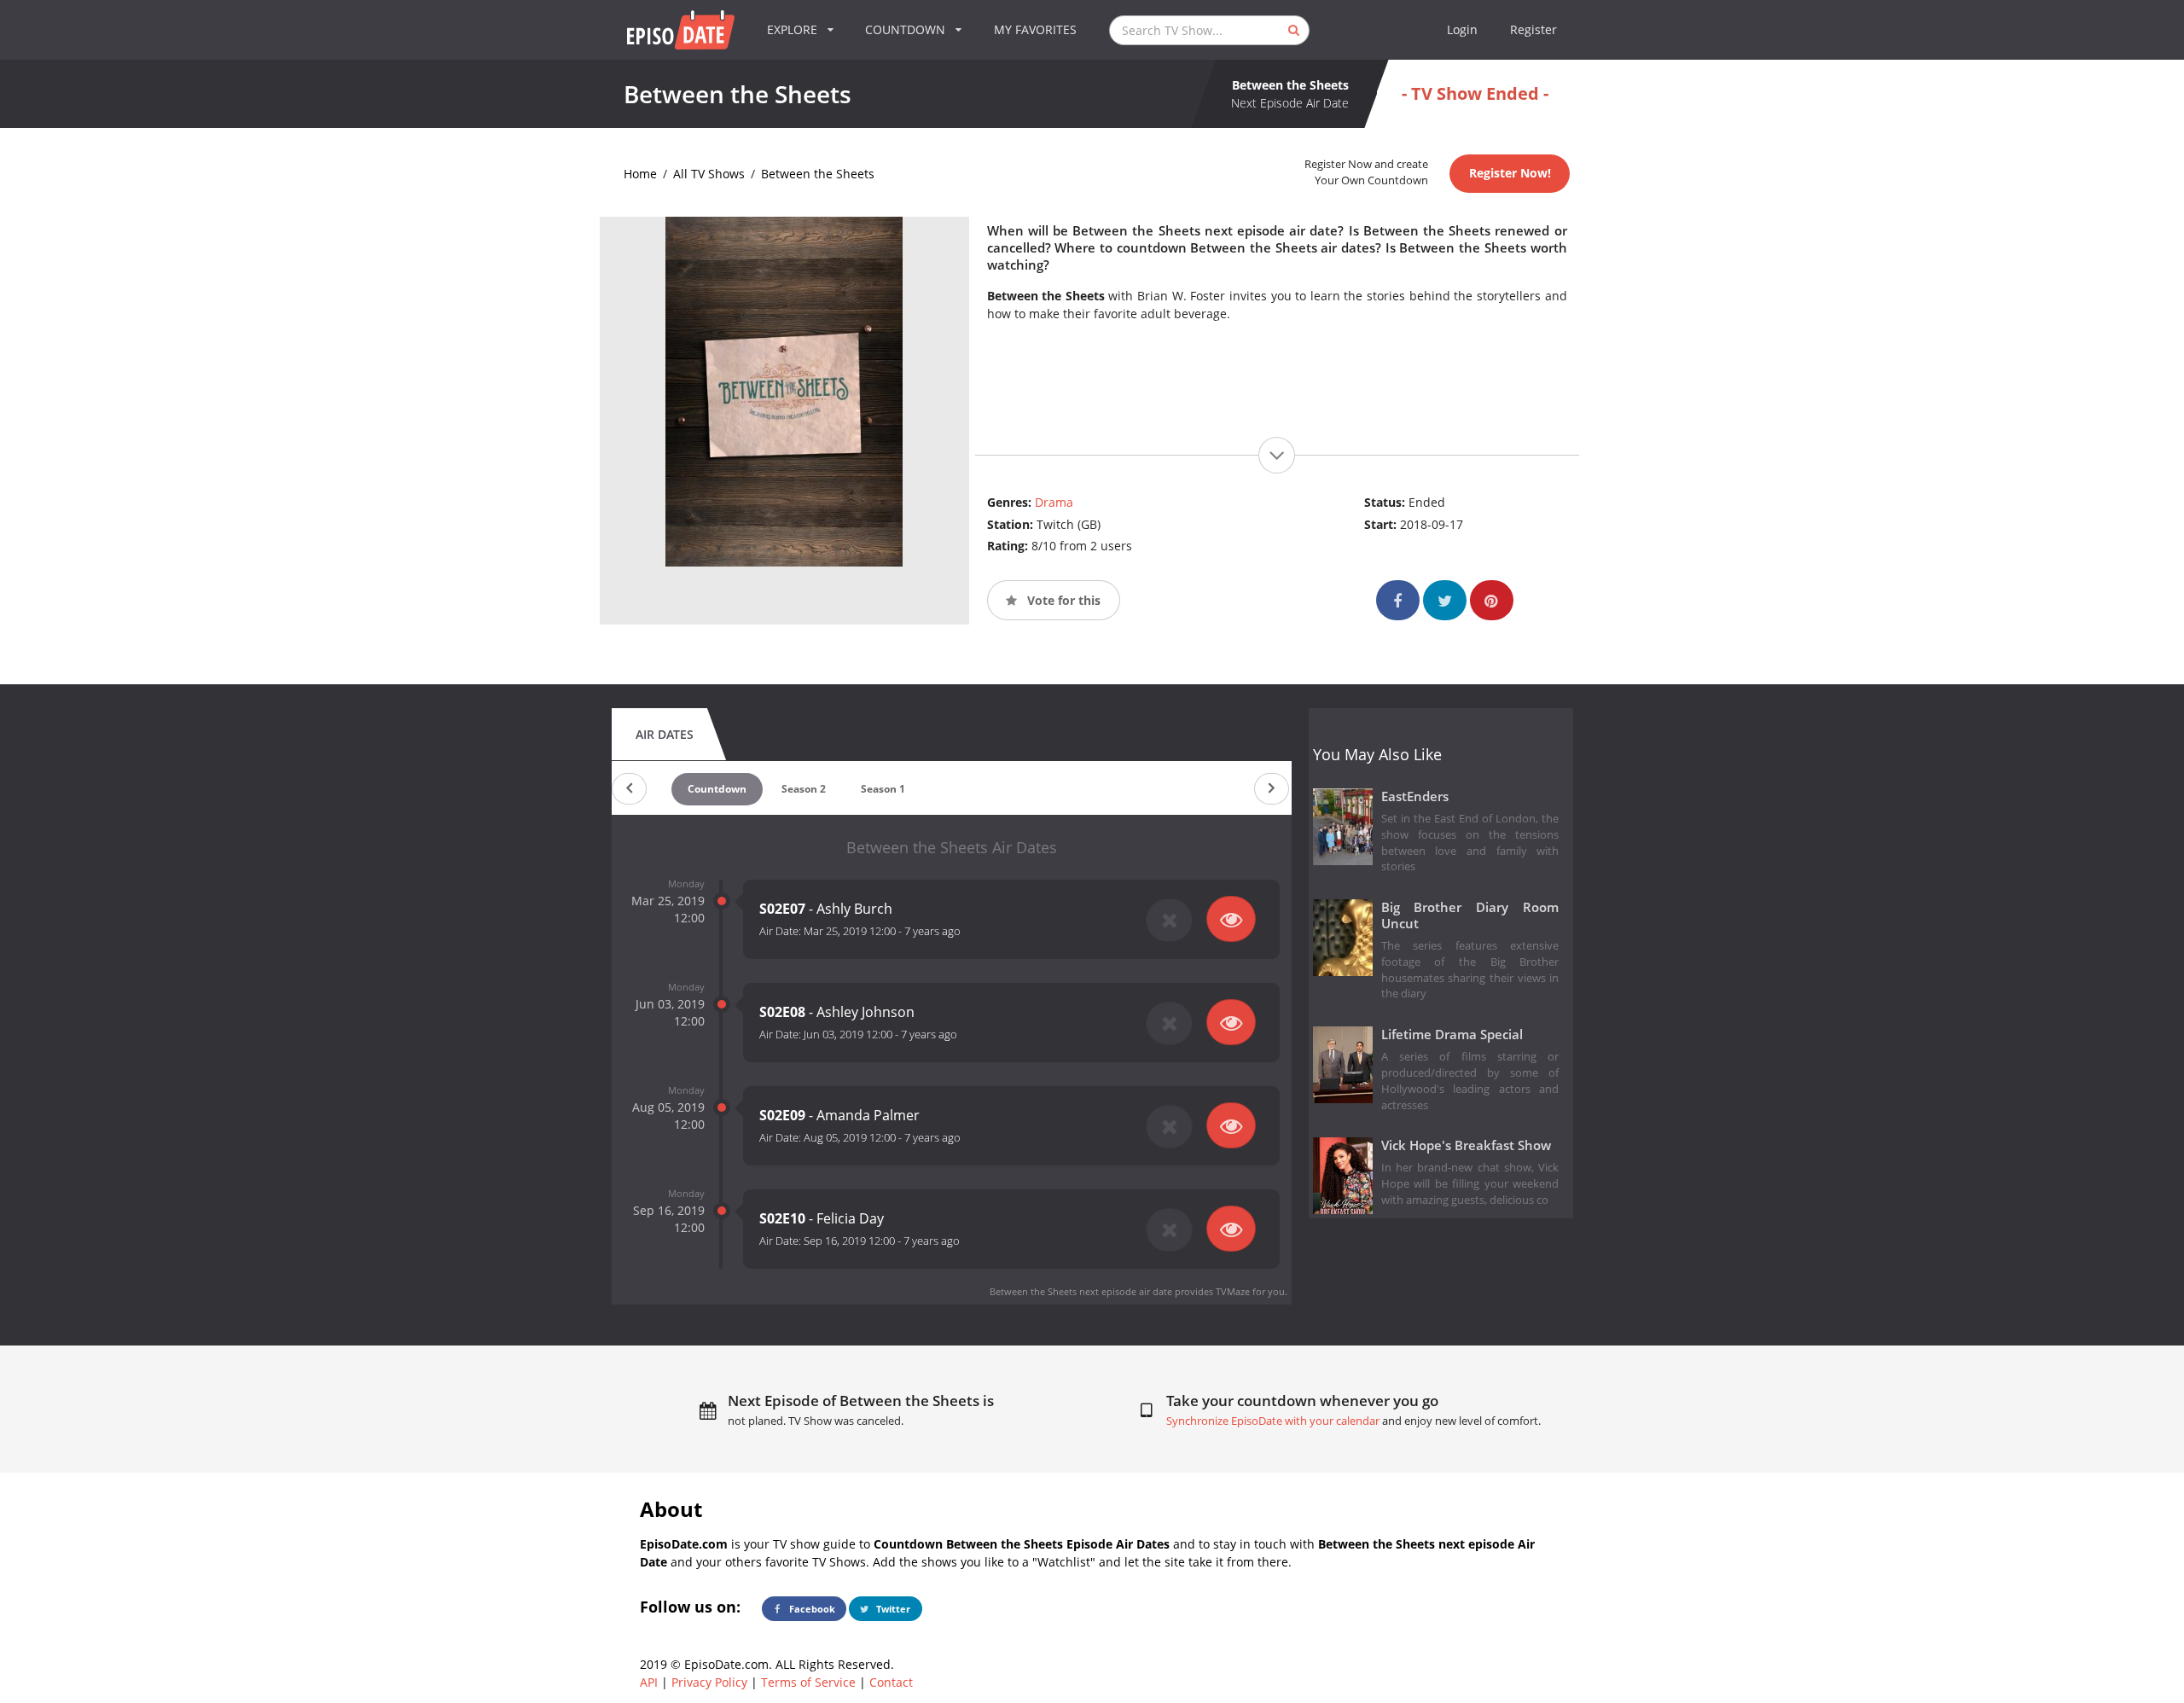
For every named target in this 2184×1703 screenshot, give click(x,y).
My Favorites (1035, 29)
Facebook (811, 1609)
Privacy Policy (709, 1682)
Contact (891, 1682)
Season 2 (804, 789)
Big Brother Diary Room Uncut (1470, 915)
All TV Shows (709, 174)
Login (1462, 29)
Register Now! (1510, 173)
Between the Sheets (818, 174)
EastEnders (1415, 796)
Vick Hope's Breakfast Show (1466, 1145)
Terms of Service (808, 1682)
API (649, 1682)
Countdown (717, 789)
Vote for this (1062, 600)
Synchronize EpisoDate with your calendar (1273, 1421)
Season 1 (883, 789)
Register (1533, 29)
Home (640, 174)
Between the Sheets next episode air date (1081, 1291)
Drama (1054, 502)
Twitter (892, 1609)
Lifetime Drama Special (1452, 1035)
